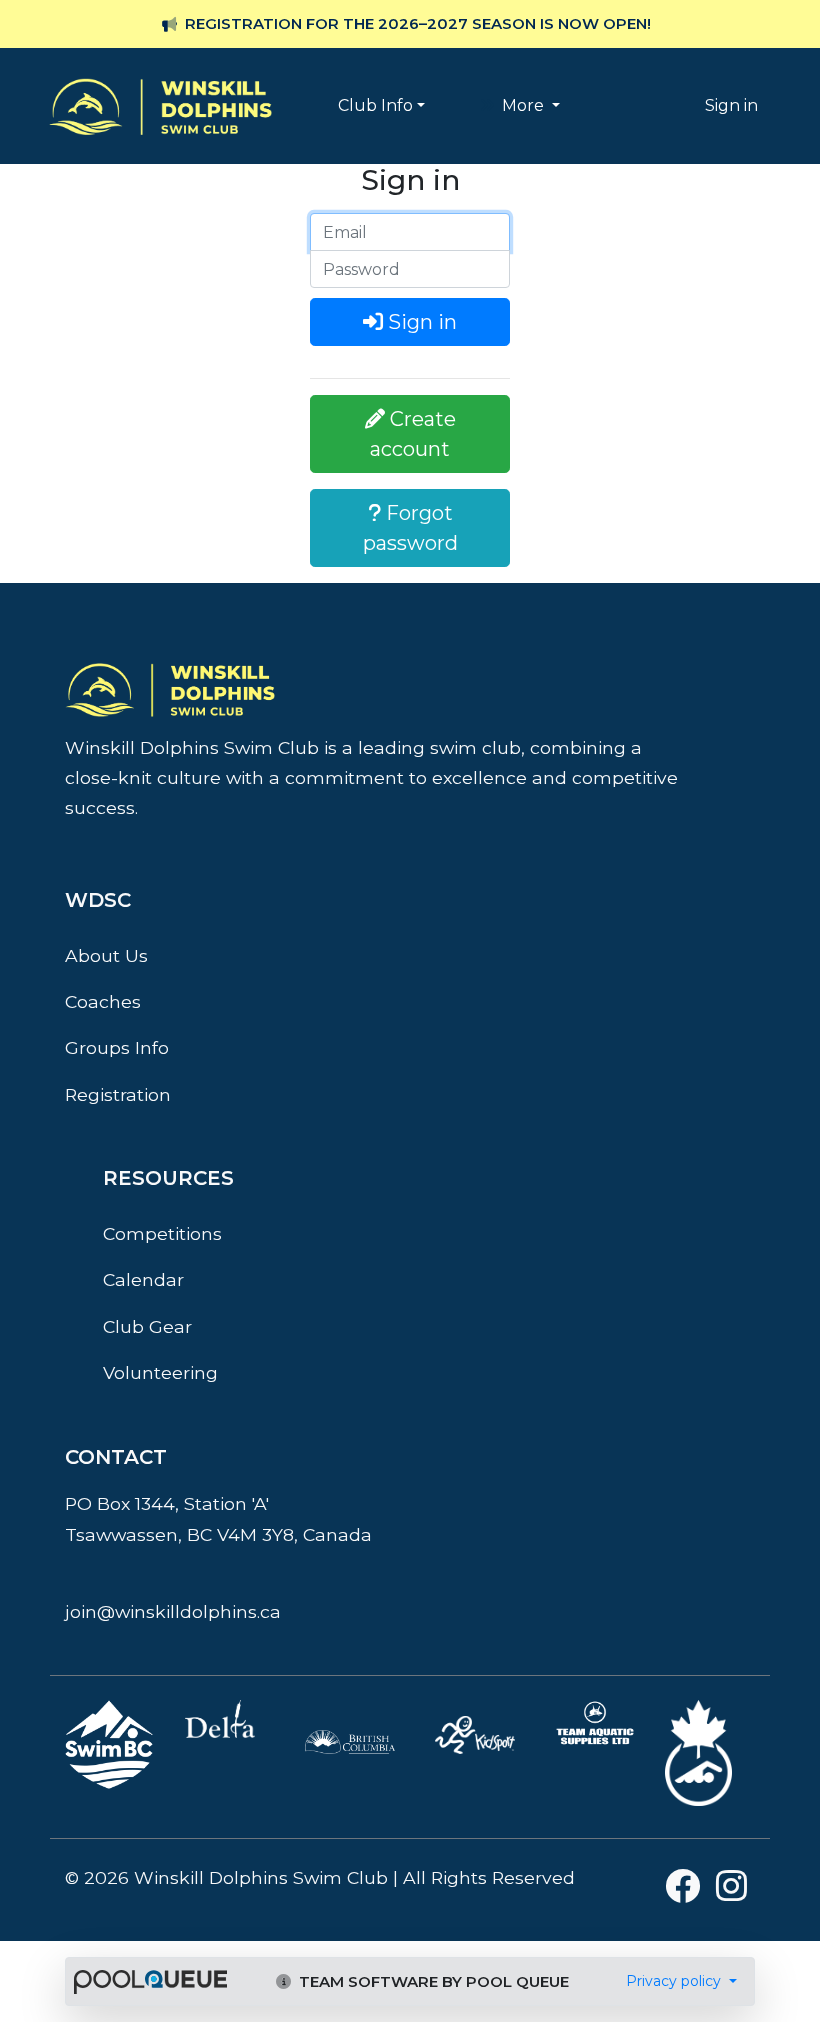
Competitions (162, 1233)
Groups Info (117, 1047)
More (523, 105)
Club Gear (147, 1326)
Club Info (375, 105)
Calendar (143, 1279)
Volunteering (160, 1372)
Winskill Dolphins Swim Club (160, 76)
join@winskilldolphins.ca (173, 1611)
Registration (118, 1094)
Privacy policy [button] (675, 1981)
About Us (106, 955)
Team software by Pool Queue (432, 1981)
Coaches (103, 1001)
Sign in (731, 105)
